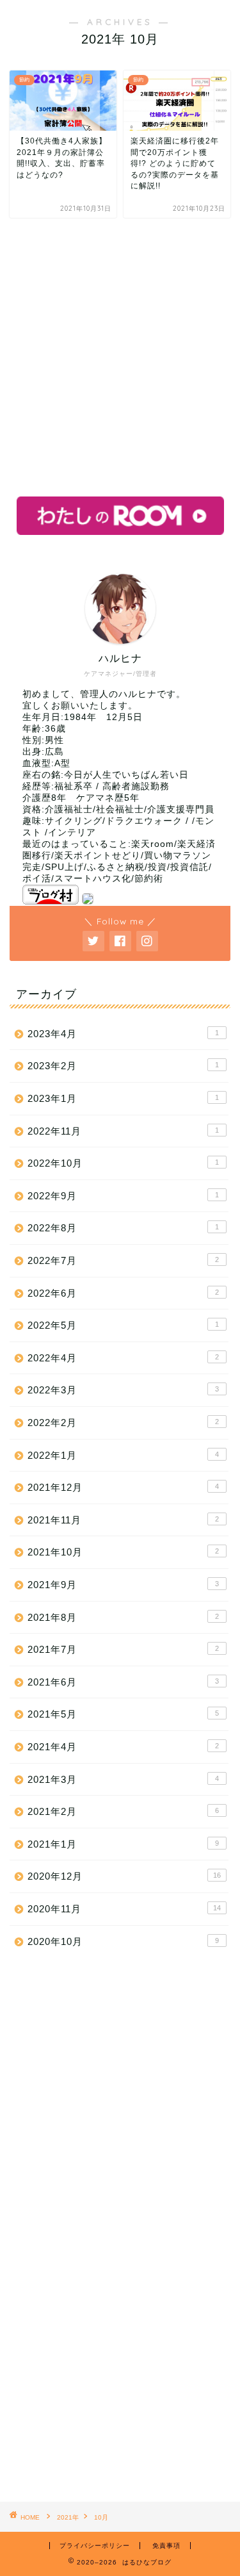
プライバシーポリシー (95, 2546)
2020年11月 (124, 1909)
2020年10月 (123, 1941)
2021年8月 (123, 1617)
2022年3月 (123, 1390)
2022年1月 (123, 1455)
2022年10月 (123, 1163)
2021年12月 (123, 1487)
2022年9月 (123, 1196)
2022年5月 (123, 1325)
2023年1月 (123, 1098)
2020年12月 (124, 1876)
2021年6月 (123, 1682)
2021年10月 (123, 1552)
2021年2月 (123, 1811)
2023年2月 (123, 1066)
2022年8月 (123, 1228)
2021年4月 (123, 1747)
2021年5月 (123, 1714)
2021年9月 (123, 1585)
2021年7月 (123, 1649)
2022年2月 (123, 1423)
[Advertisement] (120, 357)
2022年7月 (123, 1260)
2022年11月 (123, 1131)
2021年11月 (123, 1520)
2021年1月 (123, 1844)
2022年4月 (123, 1358)
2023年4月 (123, 1034)
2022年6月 (123, 1293)
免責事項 (166, 2546)
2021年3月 (123, 1779)
